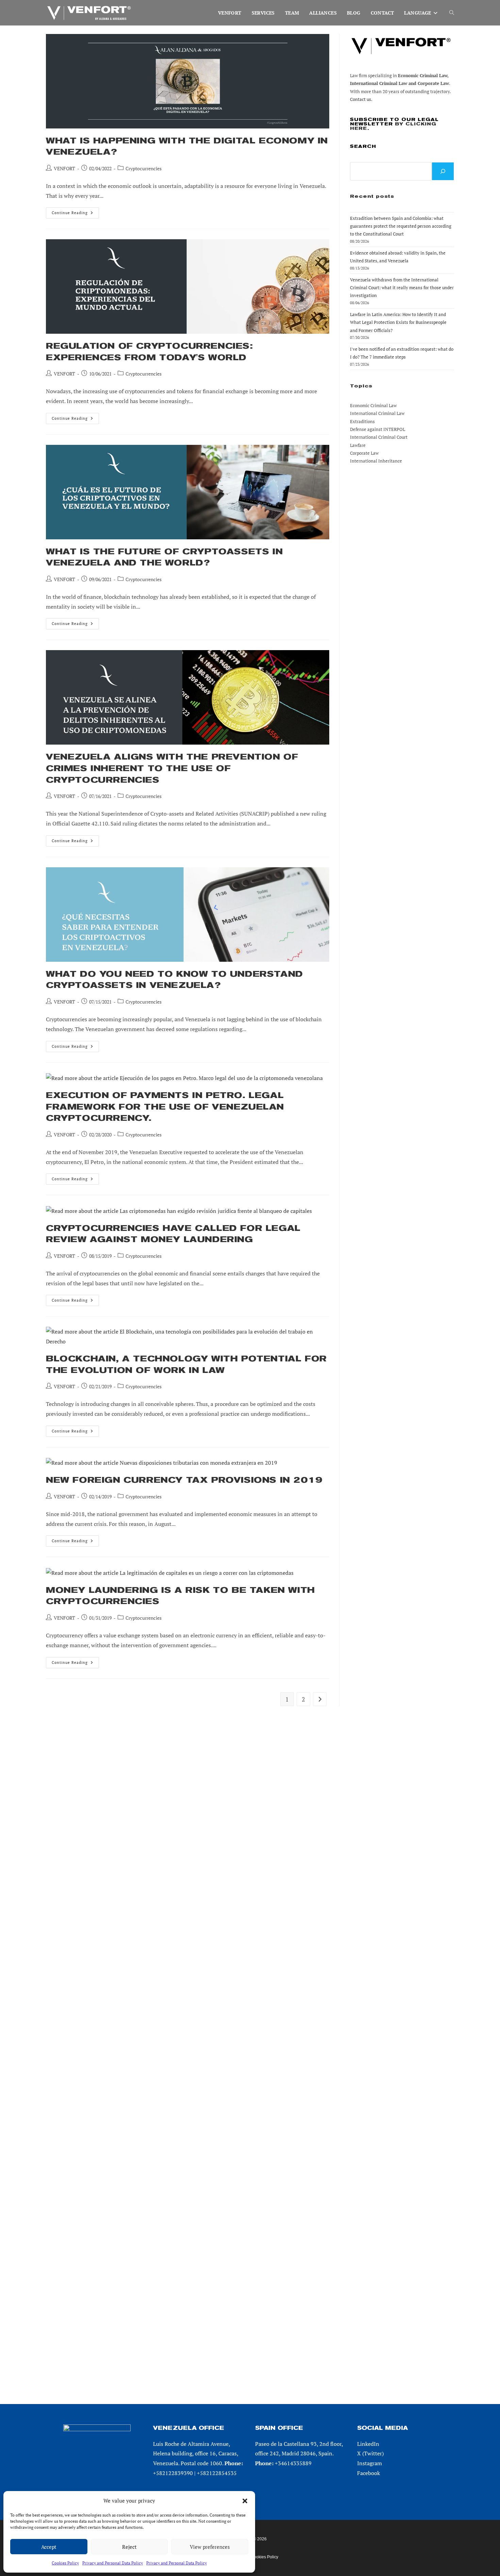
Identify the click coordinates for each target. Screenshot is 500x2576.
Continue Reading (75, 214)
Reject (129, 2547)
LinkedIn (368, 2444)
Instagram (370, 2463)
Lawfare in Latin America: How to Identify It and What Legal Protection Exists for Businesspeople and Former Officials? (398, 322)
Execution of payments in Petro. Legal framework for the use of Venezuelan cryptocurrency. (165, 1107)
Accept (49, 2547)
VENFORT (64, 168)
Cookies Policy (65, 2563)
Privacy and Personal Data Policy (113, 2563)
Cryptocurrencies (144, 168)
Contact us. (361, 99)
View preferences (210, 2547)
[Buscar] (443, 171)
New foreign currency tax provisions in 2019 (184, 1480)
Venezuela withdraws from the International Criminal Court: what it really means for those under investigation (402, 288)
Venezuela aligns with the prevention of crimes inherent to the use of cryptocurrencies (172, 768)
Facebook (369, 2473)
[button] (245, 2501)
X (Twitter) (370, 2453)
